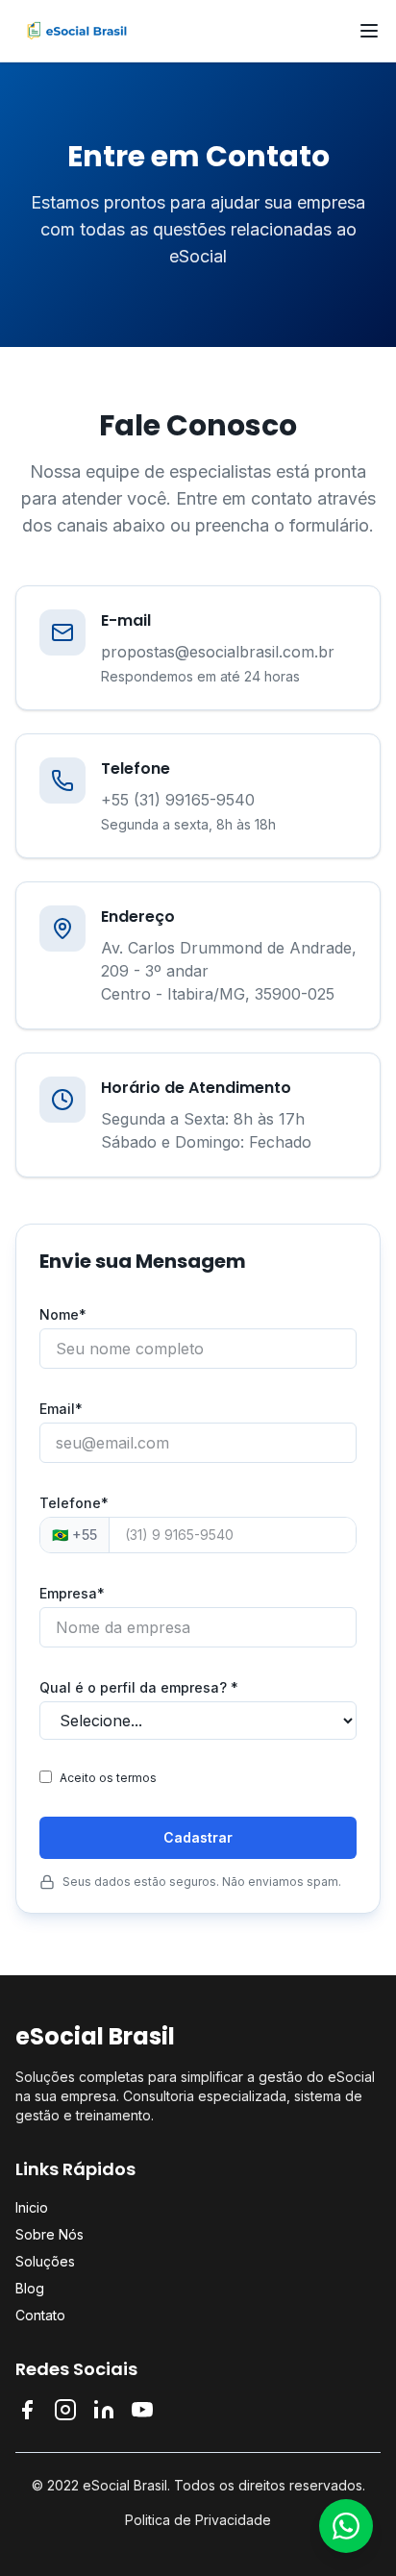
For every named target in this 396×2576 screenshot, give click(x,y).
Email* (61, 1409)
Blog (30, 2288)
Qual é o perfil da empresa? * (139, 1687)
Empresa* (72, 1593)
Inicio (32, 2207)
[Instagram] (65, 2410)
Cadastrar (198, 1837)
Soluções (45, 2261)
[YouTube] (142, 2410)
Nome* (63, 1314)
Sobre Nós (49, 2234)
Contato (40, 2315)
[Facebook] (27, 2410)
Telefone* (74, 1503)
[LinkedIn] (104, 2410)
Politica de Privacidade (198, 2520)
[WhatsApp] (346, 2526)
